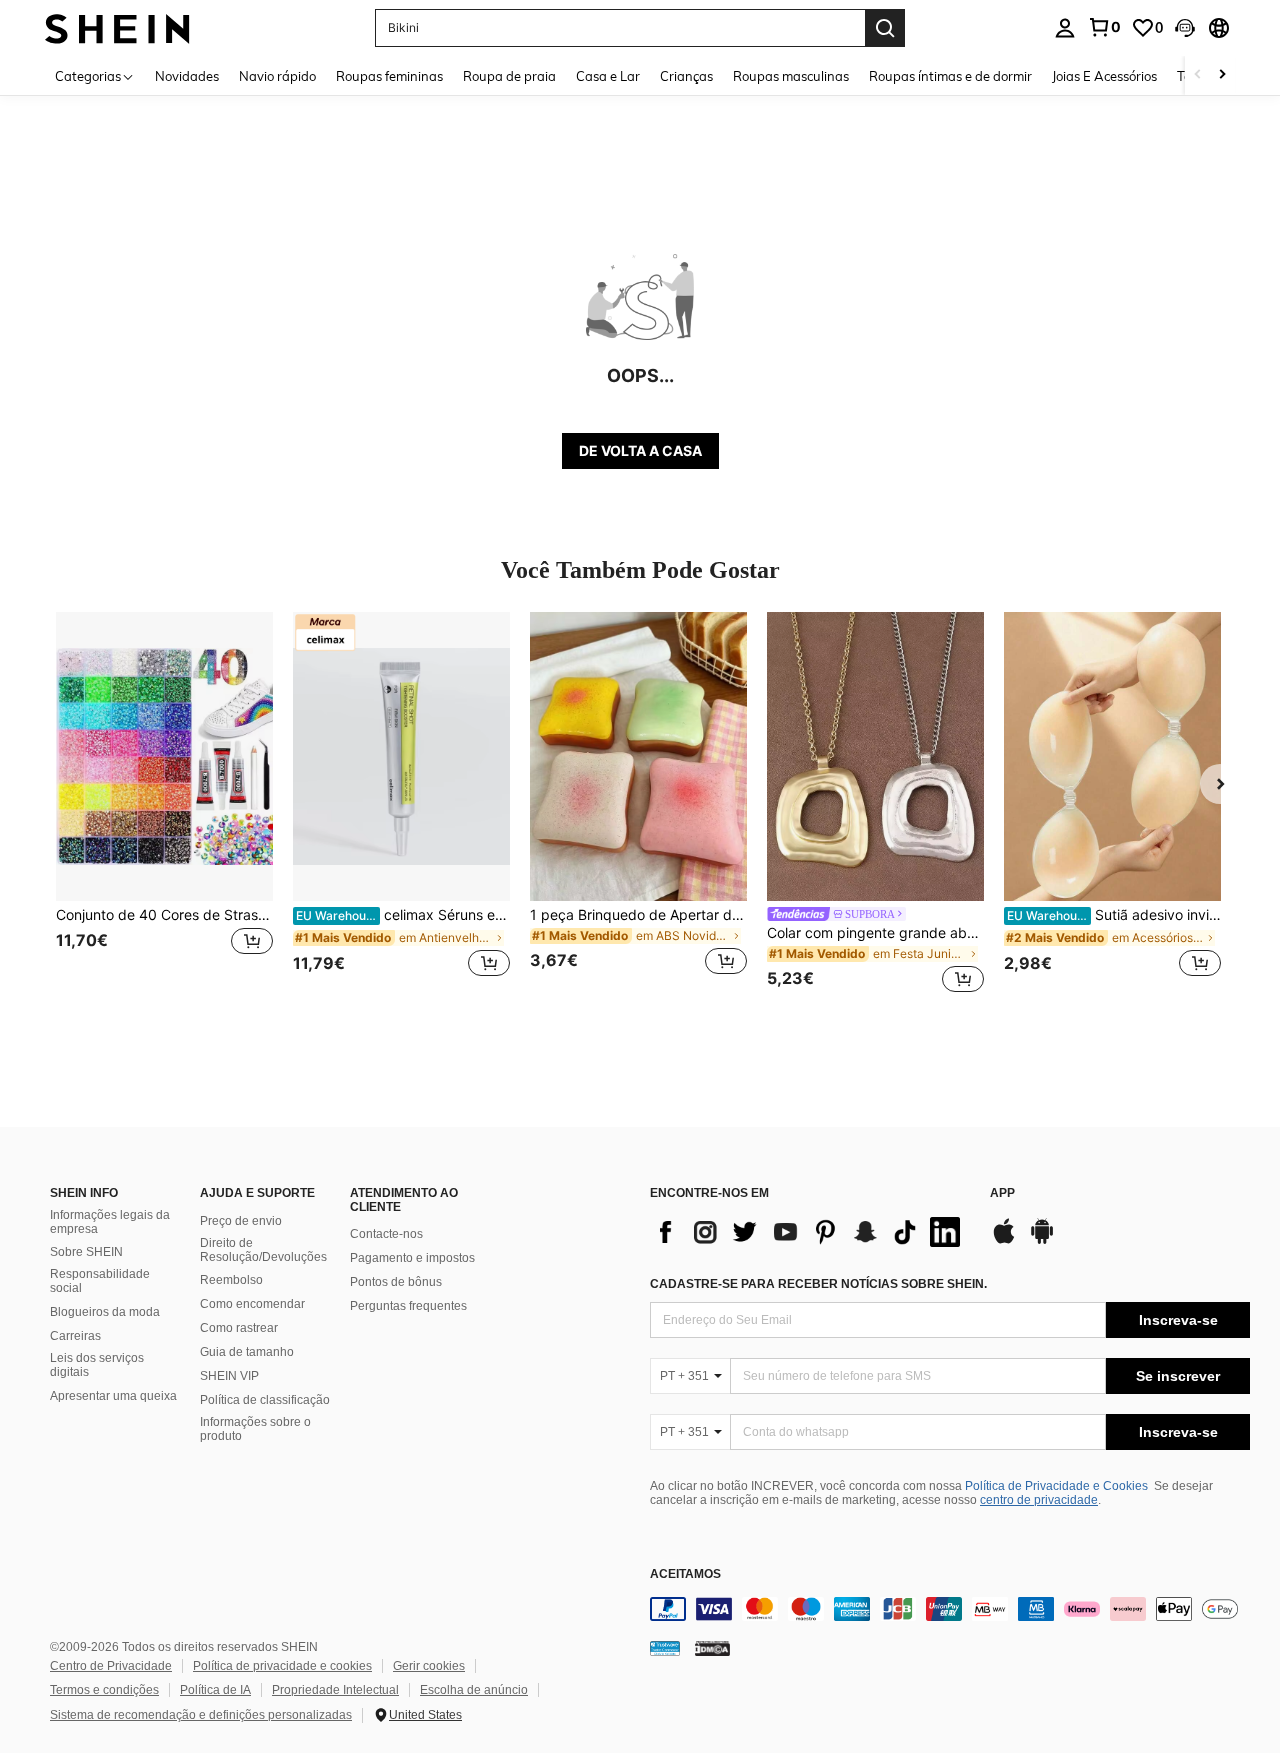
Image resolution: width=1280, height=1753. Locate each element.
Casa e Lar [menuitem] (608, 76)
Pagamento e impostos (412, 1258)
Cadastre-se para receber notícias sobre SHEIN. (818, 1284)
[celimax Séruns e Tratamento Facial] (401, 756)
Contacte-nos (386, 1234)
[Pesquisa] (885, 28)
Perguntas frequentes (408, 1306)
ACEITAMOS (685, 1574)
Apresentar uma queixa (113, 1396)
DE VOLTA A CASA (640, 450)
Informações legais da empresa (110, 1222)
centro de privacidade (1039, 1500)
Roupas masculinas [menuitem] (791, 76)
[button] (1185, 28)
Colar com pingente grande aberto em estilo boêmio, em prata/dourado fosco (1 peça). (875, 933)
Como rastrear (239, 1328)
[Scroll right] (1222, 75)
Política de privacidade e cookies (282, 1666)
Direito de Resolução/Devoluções (263, 1250)
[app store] (1004, 1241)
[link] (1104, 27)
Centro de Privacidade (111, 1666)
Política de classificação (265, 1400)
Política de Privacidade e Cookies (1056, 1486)
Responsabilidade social (100, 1281)
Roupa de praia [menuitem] (509, 76)
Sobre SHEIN (86, 1252)
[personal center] (1065, 28)
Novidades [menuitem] (187, 76)
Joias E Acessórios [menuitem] (1104, 76)
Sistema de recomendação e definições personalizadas (201, 1715)
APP (1002, 1193)
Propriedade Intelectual (335, 1690)
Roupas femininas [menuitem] (389, 76)
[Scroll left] (1198, 75)
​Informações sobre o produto (255, 1429)
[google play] (1042, 1241)
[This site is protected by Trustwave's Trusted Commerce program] (665, 1647)
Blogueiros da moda (105, 1312)
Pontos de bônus (396, 1282)
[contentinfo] (950, 1609)
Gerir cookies (429, 1666)
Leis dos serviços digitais (97, 1365)
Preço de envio (241, 1221)
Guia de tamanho (247, 1352)
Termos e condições (104, 1690)
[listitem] (164, 805)
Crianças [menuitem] (686, 76)
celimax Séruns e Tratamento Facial (403, 915)
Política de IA (215, 1690)
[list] (810, 1232)
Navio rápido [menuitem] (277, 76)
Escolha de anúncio (474, 1690)
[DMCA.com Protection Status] (712, 1647)
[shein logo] (117, 27)
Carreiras (75, 1336)
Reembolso (231, 1280)
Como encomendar (252, 1304)
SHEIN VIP (229, 1376)
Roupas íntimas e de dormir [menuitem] (950, 76)
